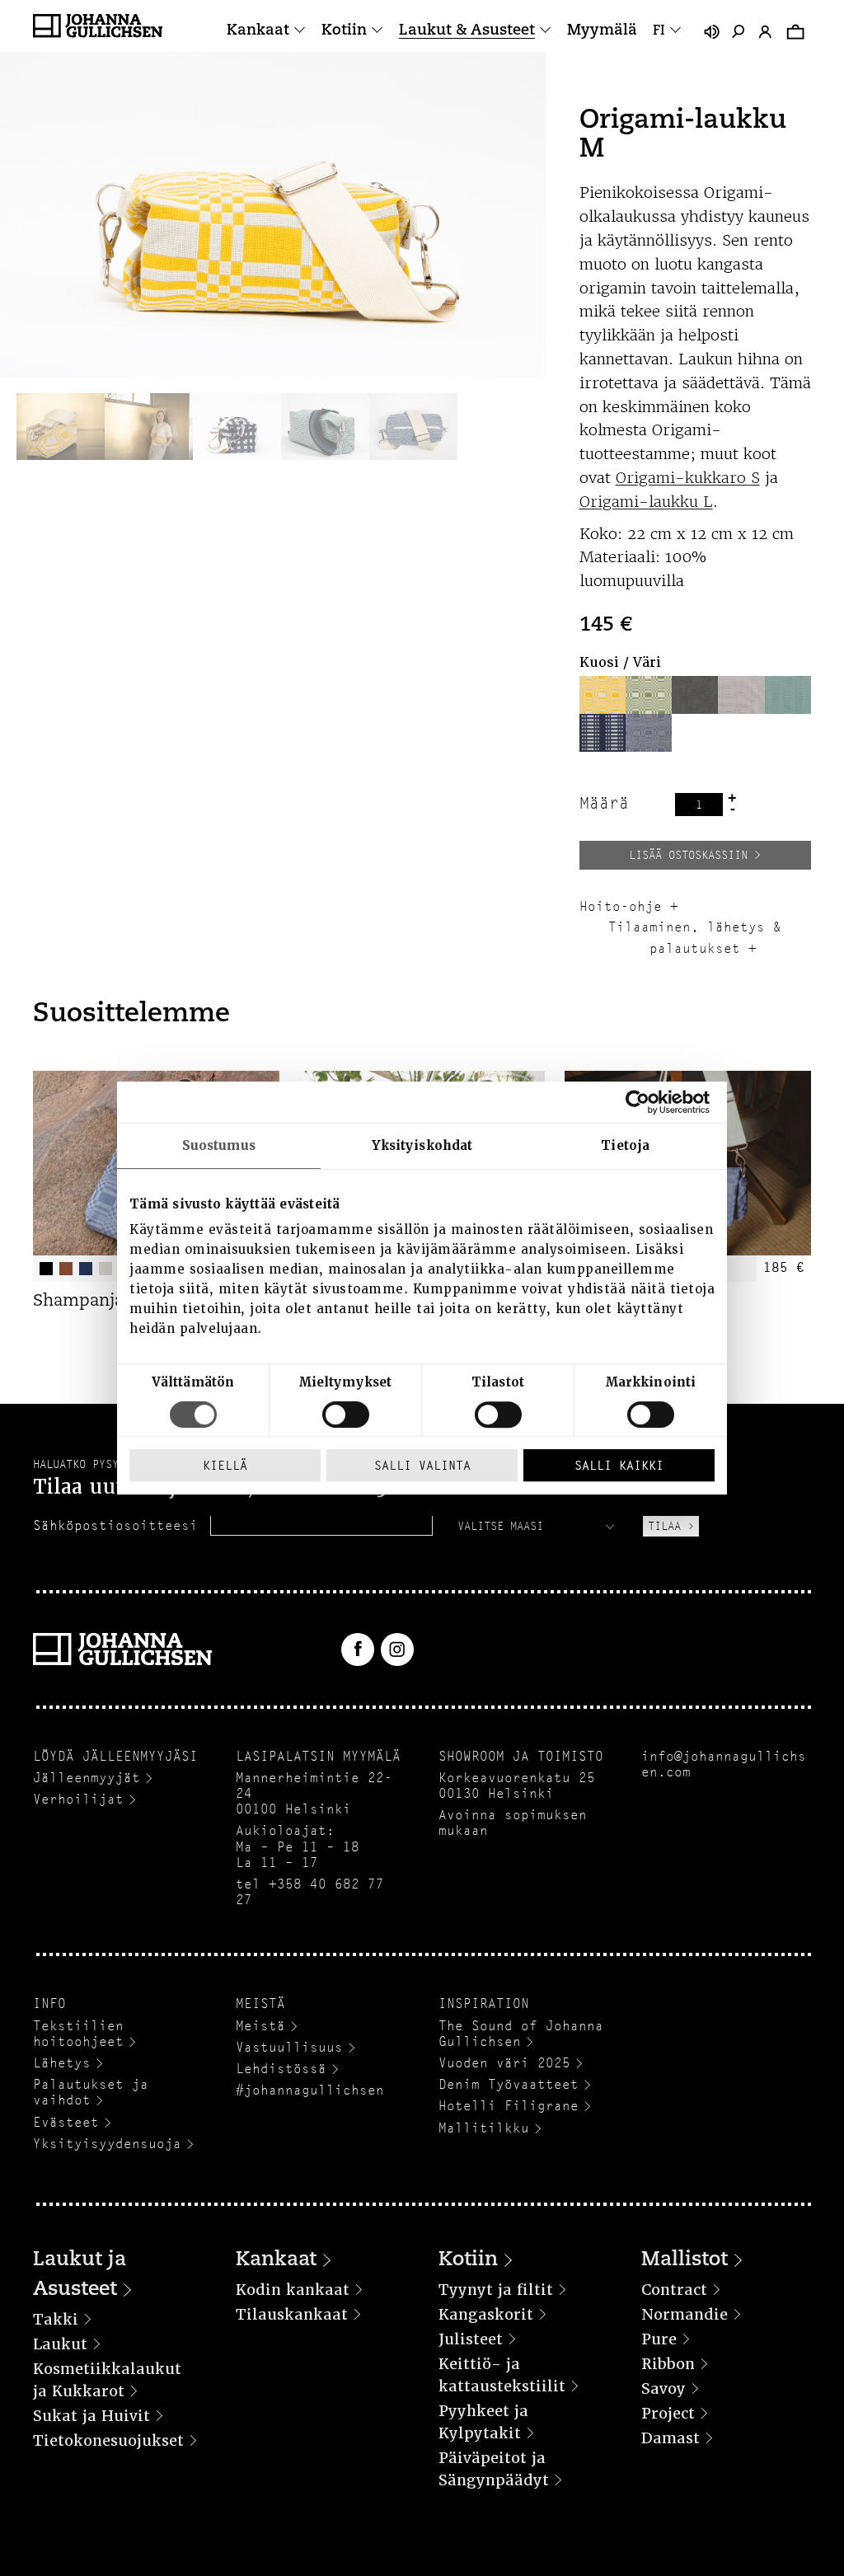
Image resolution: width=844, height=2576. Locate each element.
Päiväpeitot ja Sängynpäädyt (494, 2469)
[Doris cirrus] (649, 733)
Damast (671, 2438)
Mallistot (685, 2260)
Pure (659, 2339)
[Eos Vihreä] (788, 695)
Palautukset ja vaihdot (91, 2092)
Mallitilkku (484, 2128)
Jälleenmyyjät (87, 1778)
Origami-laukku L (646, 502)
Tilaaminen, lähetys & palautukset (695, 938)
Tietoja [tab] (625, 1146)
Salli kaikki (619, 1465)
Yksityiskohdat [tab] (422, 1146)
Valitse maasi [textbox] (500, 1526)
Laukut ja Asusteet (80, 2275)
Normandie (685, 2314)
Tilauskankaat (292, 2314)
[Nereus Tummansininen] (603, 733)
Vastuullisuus (289, 2047)
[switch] (346, 1415)
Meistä (260, 2026)
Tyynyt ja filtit (496, 2290)
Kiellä (225, 1465)
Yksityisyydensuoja (107, 2144)
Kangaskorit (486, 2314)
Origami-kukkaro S (688, 478)
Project (668, 2413)
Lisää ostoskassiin (688, 855)
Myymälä (602, 31)
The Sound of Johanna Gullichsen (521, 2034)
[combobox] (538, 1526)
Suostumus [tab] (219, 1146)
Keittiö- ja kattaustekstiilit (502, 2375)
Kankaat (258, 31)
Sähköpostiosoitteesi (115, 1525)
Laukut (60, 2344)
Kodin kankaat (293, 2290)
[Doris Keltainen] (603, 695)
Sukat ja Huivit (91, 2416)
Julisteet (471, 2339)
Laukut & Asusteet (467, 31)
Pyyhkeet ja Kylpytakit (483, 2422)
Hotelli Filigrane (509, 2106)
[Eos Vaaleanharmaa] (741, 695)
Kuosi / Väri (620, 662)
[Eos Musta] (695, 695)
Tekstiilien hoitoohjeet (78, 2034)
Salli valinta (422, 1465)
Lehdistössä (281, 2069)
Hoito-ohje (621, 906)
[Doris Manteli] (649, 695)
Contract (674, 2290)
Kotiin (344, 31)
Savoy (663, 2388)
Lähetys (62, 2063)
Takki (56, 2319)
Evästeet (66, 2122)
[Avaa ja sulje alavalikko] (300, 31)
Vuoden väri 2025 (504, 2063)
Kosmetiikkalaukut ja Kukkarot (107, 2380)
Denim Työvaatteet (509, 2084)
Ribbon (668, 2364)
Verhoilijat (78, 1799)
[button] (603, 695)
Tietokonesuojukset (108, 2440)
